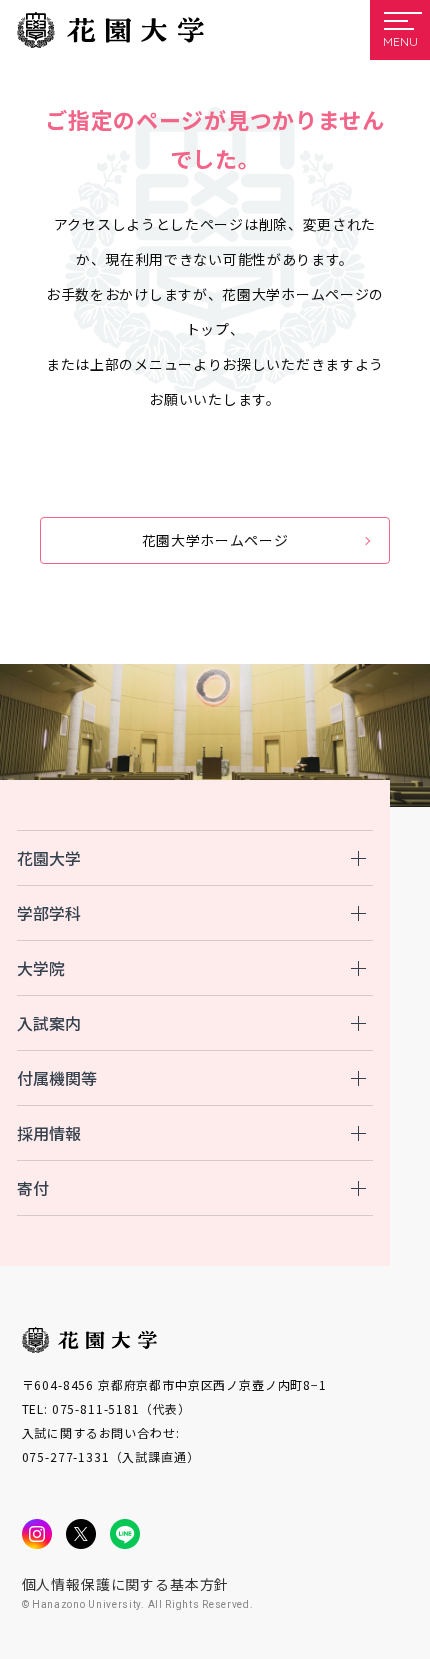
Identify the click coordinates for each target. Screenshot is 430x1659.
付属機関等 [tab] (57, 1078)
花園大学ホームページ (215, 540)
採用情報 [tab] (49, 1133)
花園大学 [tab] (49, 858)
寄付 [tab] (33, 1188)
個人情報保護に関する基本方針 (126, 1584)
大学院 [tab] (41, 968)
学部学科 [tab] (49, 913)
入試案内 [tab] (49, 1023)
